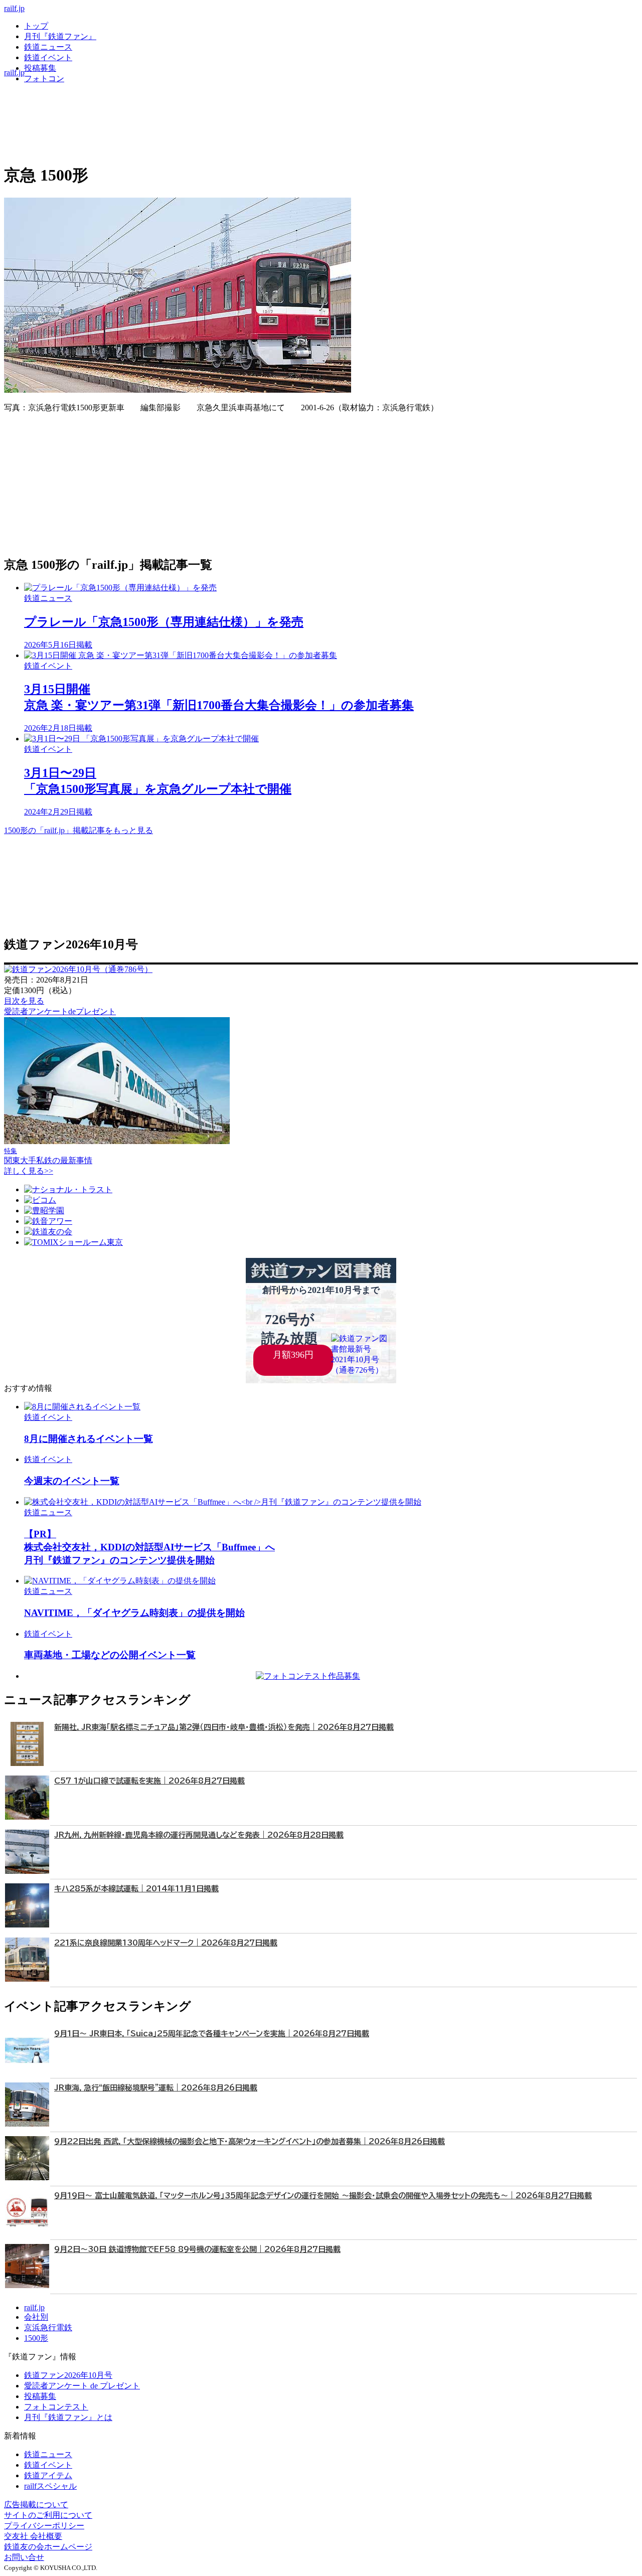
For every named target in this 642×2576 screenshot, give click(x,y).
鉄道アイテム (48, 2475)
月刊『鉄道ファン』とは (68, 2417)
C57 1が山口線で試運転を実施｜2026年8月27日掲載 (149, 1781)
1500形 (36, 2338)
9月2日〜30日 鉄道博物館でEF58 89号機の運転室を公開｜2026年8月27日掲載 (197, 2249)
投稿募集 (40, 68)
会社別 (36, 2317)
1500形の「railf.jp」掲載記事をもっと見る (78, 830)
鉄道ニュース (48, 47)
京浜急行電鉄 (48, 2327)
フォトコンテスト (56, 2407)
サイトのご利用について (48, 2515)
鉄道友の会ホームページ (48, 2547)
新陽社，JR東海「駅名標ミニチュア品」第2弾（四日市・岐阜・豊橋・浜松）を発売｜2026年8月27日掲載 (224, 1727)
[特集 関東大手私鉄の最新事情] (117, 1141)
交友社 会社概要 (33, 2536)
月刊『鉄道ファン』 (60, 36)
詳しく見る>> (29, 1171)
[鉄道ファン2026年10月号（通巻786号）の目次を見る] (78, 969)
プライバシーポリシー (44, 2526)
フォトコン (44, 78)
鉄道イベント (48, 57)
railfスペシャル (50, 2486)
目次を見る (24, 1001)
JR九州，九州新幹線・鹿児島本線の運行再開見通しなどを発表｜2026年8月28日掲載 (199, 1835)
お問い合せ (24, 2557)
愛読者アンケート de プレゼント (82, 2386)
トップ (36, 26)
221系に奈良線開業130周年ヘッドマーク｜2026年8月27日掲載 (166, 1943)
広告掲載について (36, 2505)
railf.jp (14, 8)
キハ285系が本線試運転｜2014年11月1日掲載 (136, 1889)
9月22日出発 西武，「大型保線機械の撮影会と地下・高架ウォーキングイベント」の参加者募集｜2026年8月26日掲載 (250, 2141)
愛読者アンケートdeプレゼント (60, 1011)
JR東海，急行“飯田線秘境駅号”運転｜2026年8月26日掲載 (156, 2088)
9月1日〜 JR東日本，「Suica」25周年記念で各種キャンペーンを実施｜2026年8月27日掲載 (212, 2034)
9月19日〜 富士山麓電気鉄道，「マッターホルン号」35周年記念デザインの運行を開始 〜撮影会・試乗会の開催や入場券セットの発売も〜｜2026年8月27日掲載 (323, 2196)
